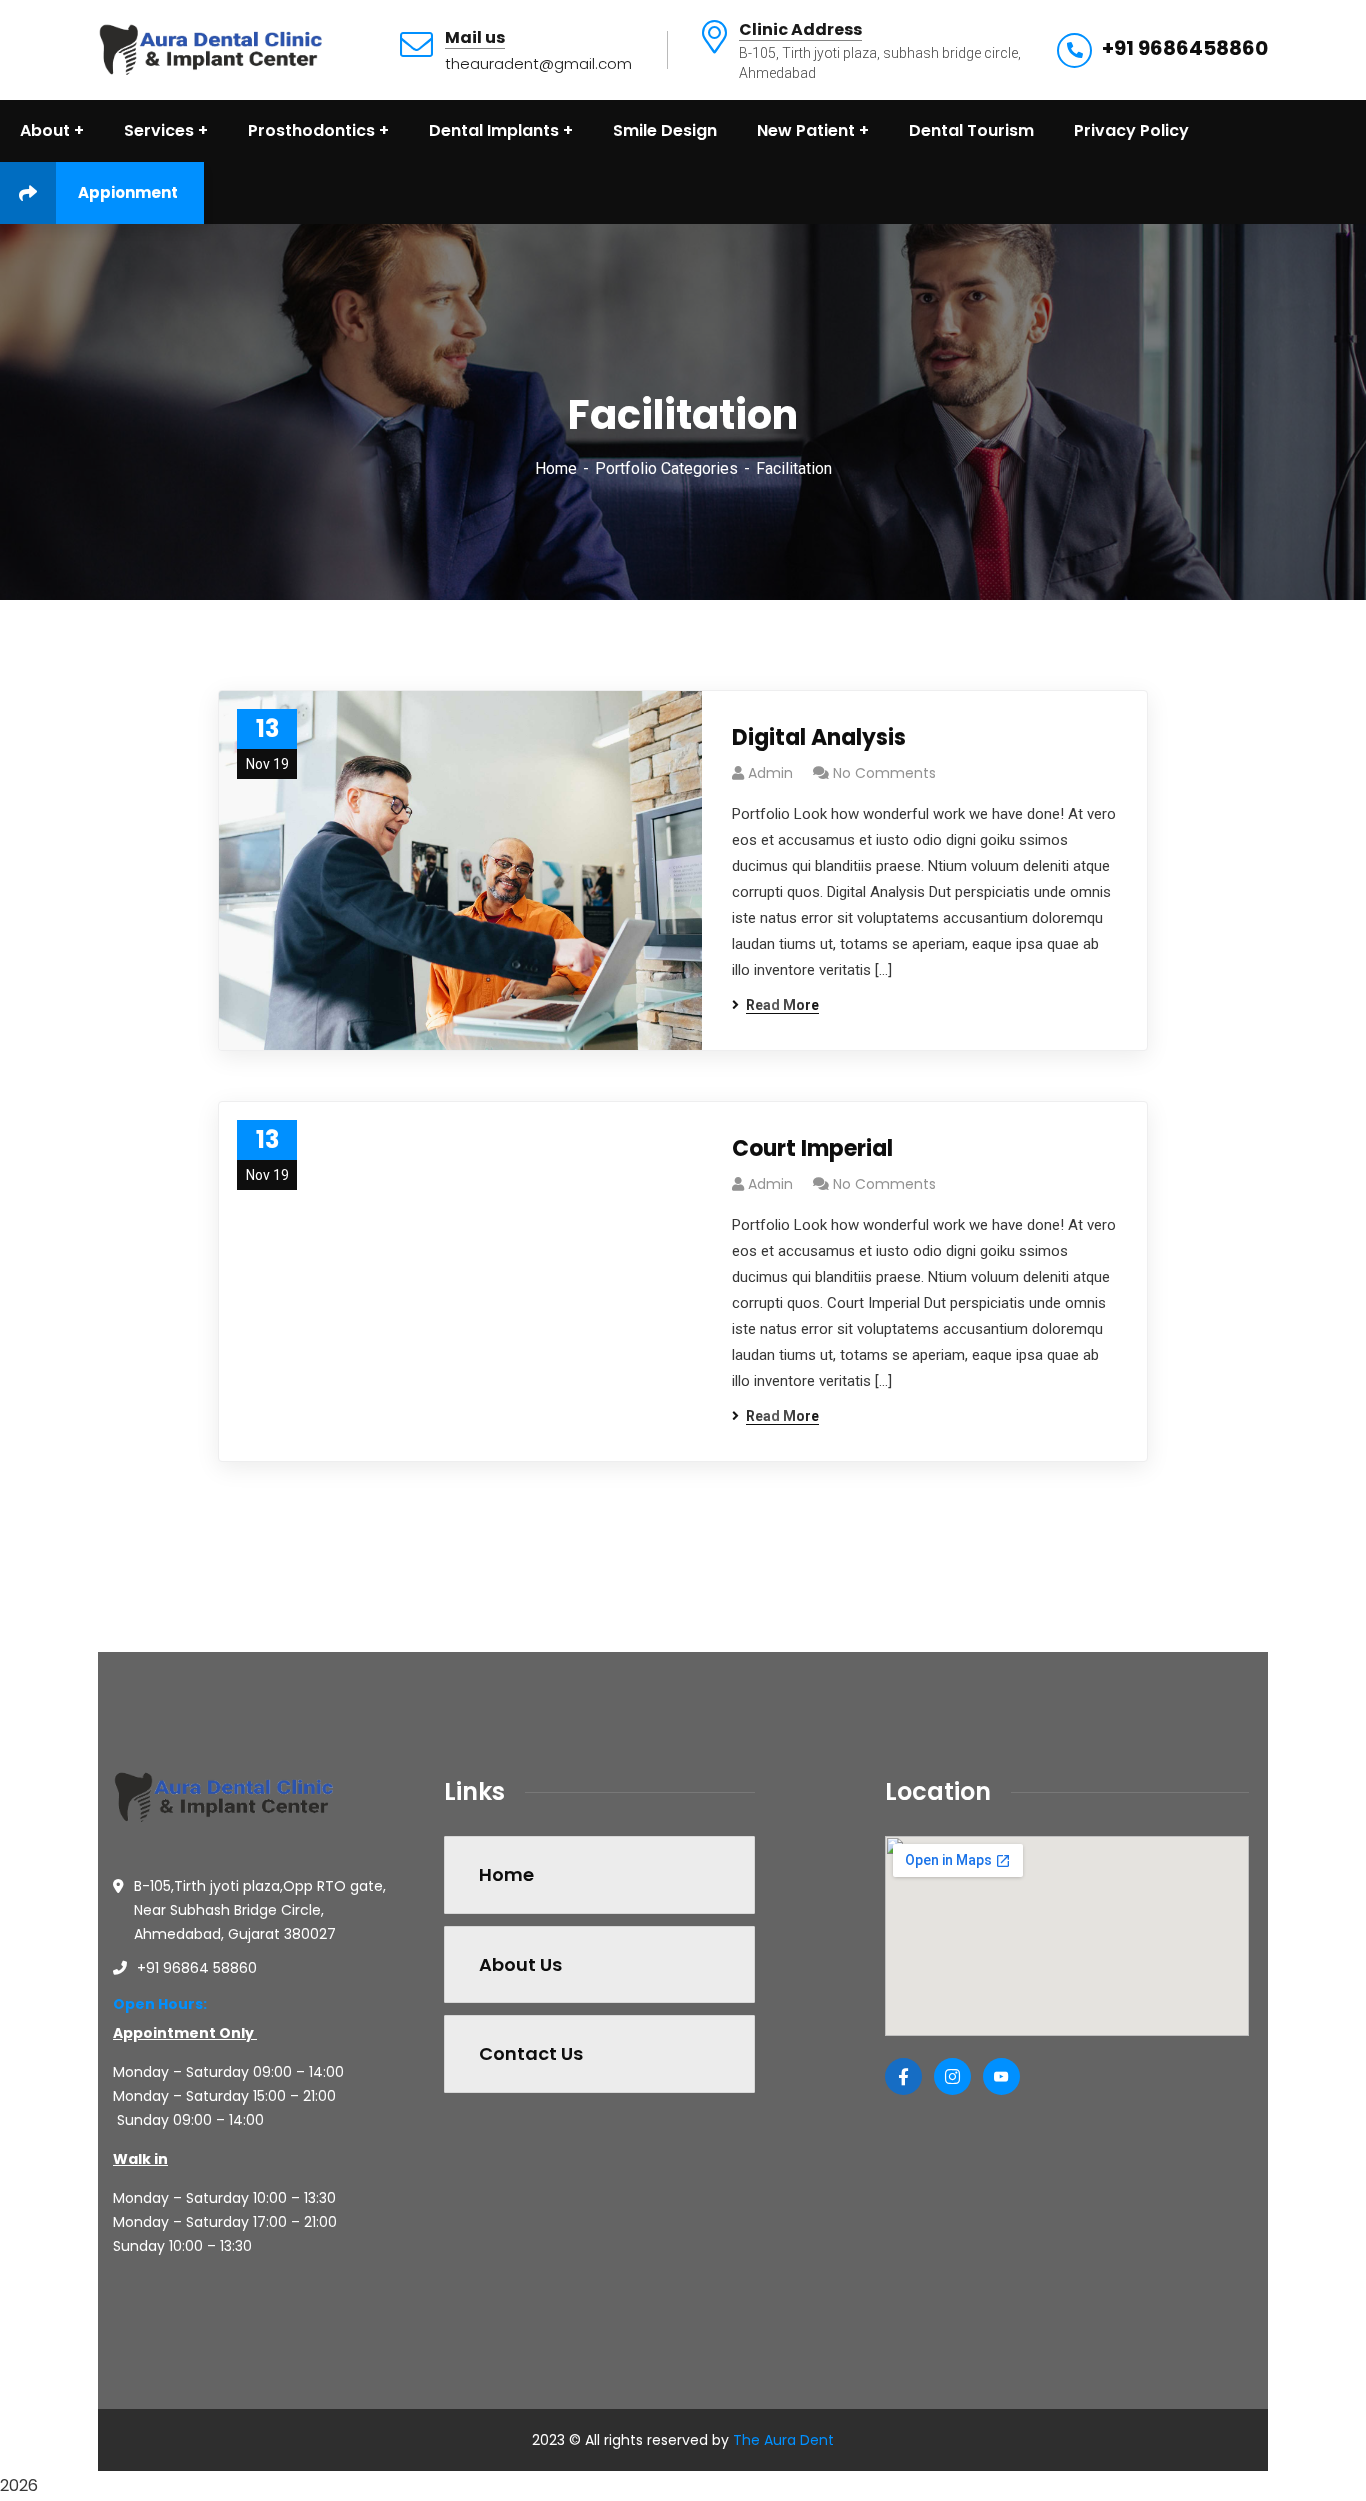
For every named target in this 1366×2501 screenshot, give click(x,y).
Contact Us (531, 2053)
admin (770, 773)
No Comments (884, 773)
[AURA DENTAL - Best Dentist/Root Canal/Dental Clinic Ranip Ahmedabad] (211, 48)
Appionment (128, 192)
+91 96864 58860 (197, 1968)
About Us (520, 1964)
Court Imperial (812, 1148)
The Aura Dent (783, 2440)
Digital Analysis (819, 737)
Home (556, 468)
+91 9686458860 (1185, 48)
